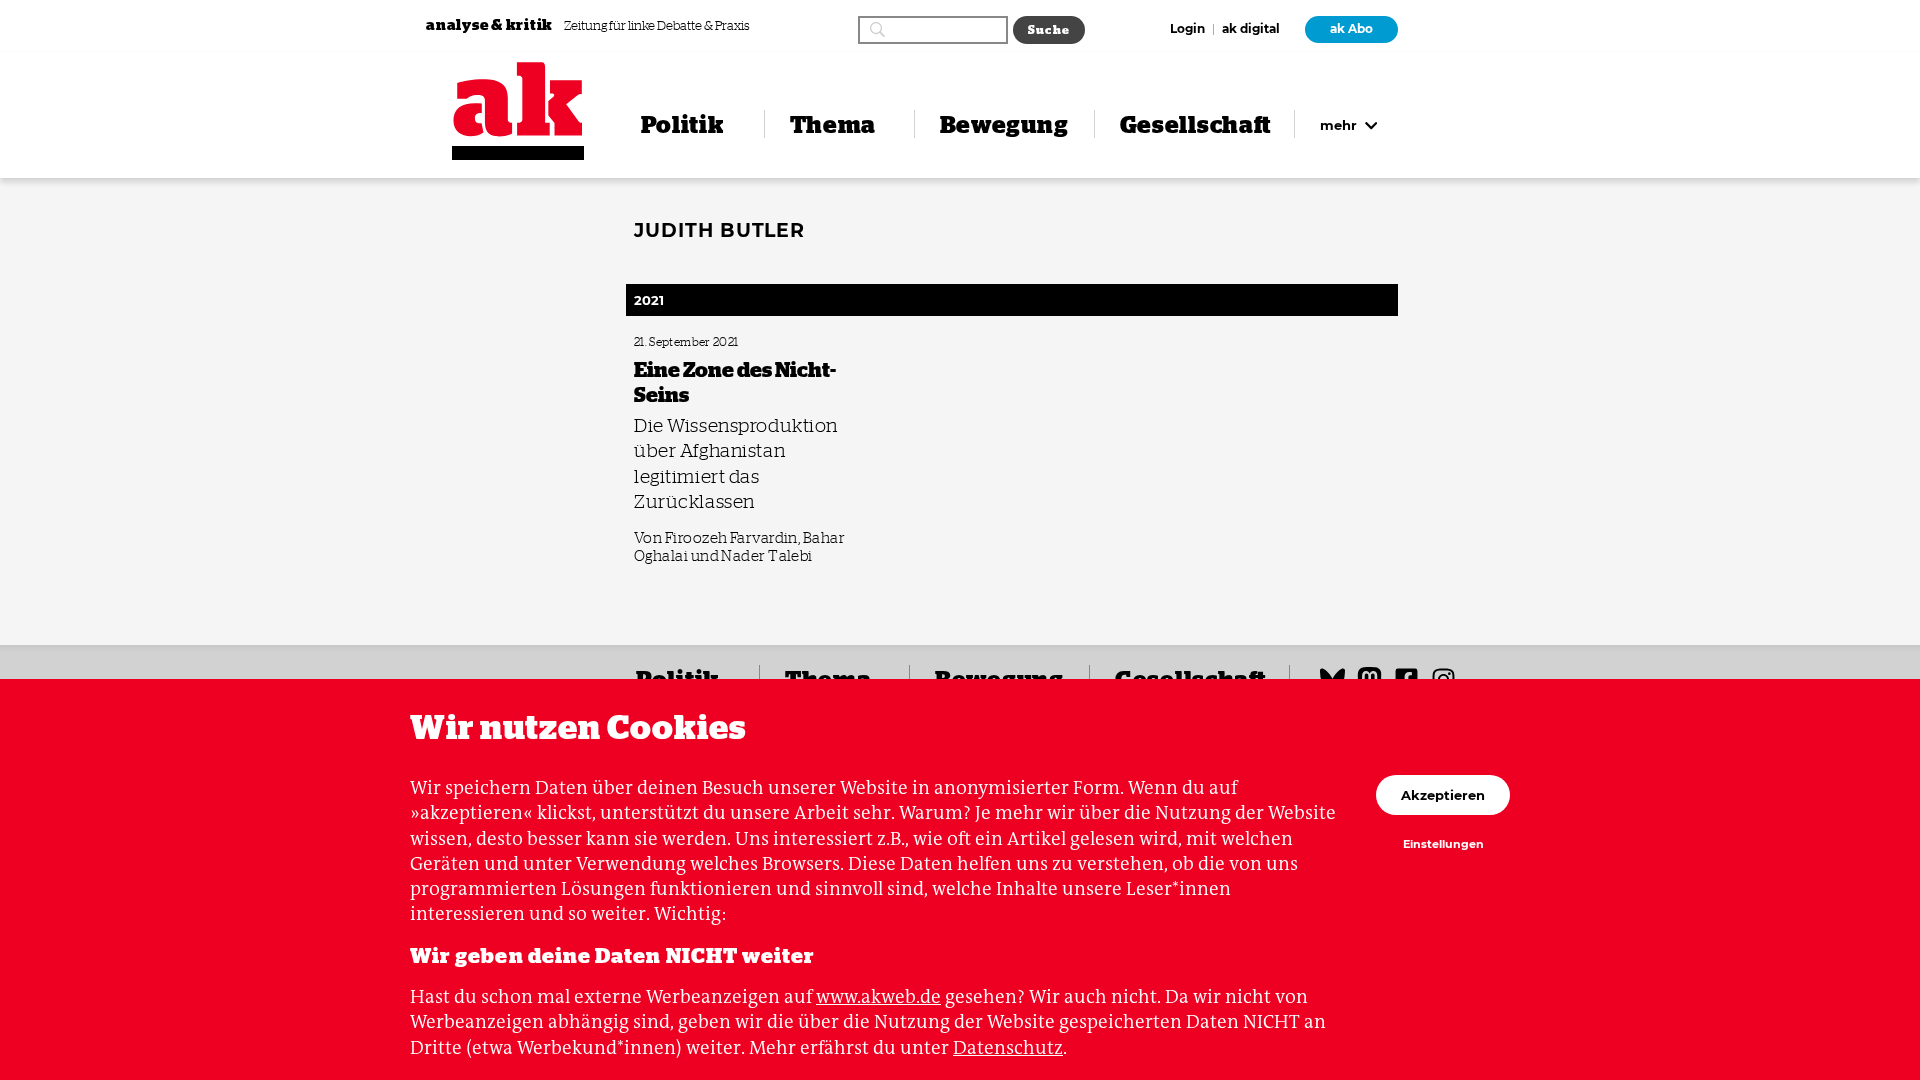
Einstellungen (1443, 845)
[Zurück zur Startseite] (518, 99)
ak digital (1251, 30)
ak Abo (1351, 29)
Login (1187, 30)
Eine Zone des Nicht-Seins (690, 342)
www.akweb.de (878, 996)
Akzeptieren (1443, 795)
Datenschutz (1008, 1047)
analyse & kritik (491, 24)
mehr (1340, 125)
